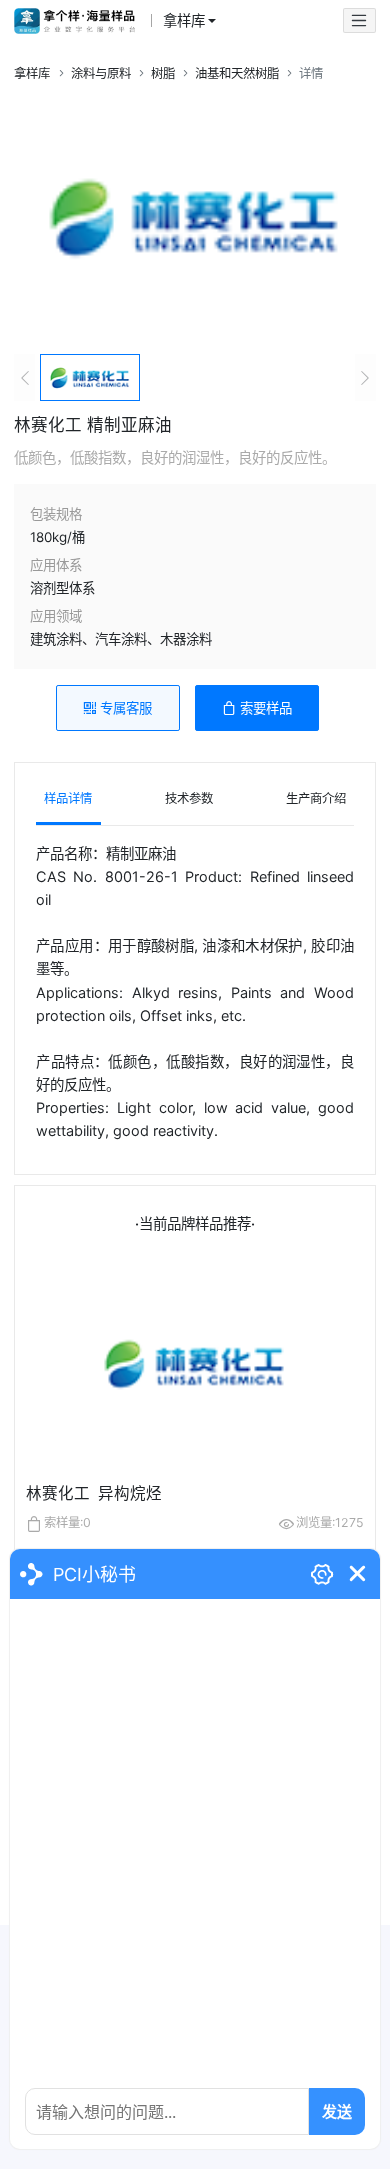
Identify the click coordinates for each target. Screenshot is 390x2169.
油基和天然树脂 (237, 73)
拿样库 (32, 73)
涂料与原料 (101, 73)
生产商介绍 (316, 798)
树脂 (163, 73)
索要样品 (266, 708)
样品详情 (68, 798)
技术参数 (189, 798)
